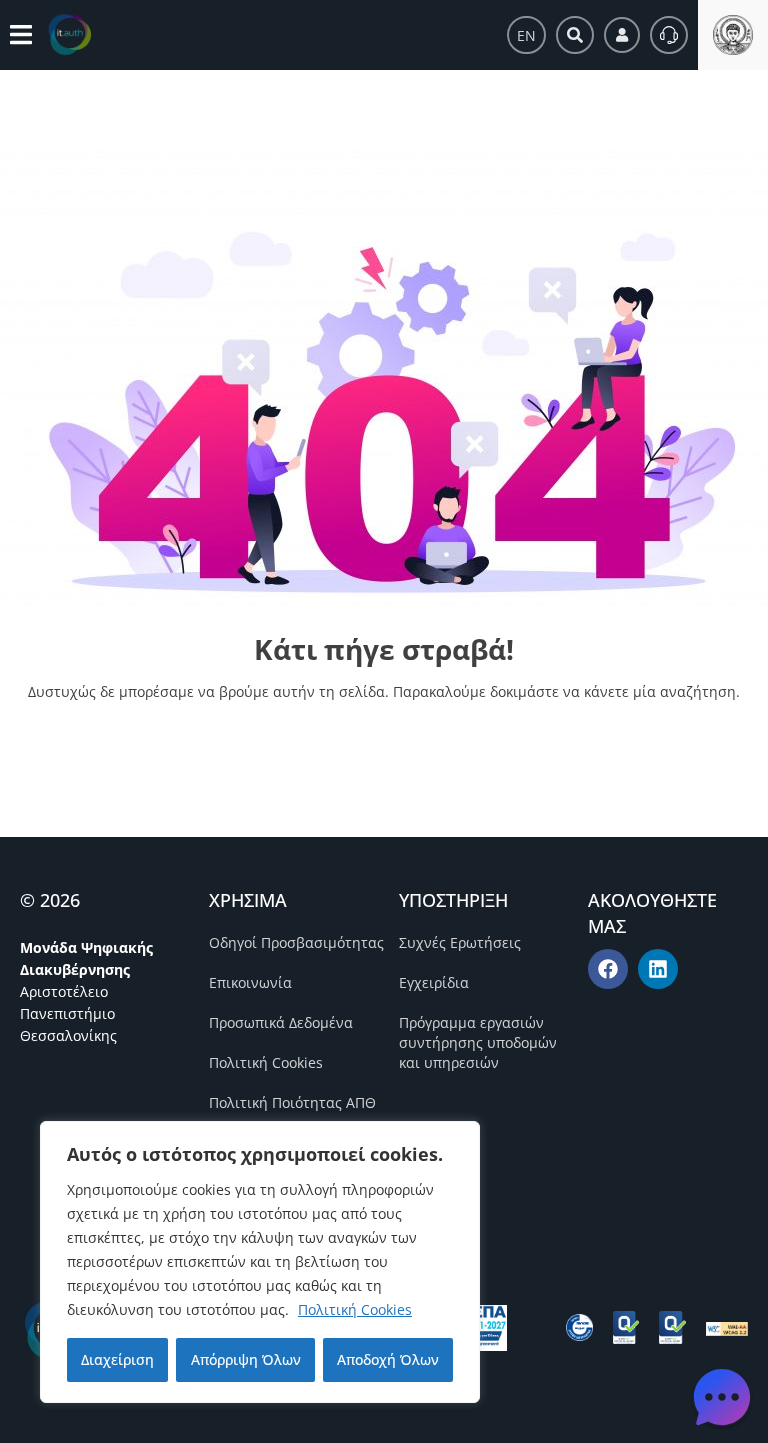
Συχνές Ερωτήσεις (460, 942)
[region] (260, 1262)
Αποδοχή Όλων (388, 1359)
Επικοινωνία (250, 982)
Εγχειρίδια (434, 982)
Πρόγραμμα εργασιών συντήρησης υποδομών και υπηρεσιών (478, 1042)
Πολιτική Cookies (355, 1309)
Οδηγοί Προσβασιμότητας (296, 942)
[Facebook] (608, 969)
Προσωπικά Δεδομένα (281, 1022)
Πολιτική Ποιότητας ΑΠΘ (292, 1102)
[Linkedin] (658, 969)
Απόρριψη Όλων (246, 1359)
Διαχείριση (117, 1359)
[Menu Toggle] (21, 34)
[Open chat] (722, 1397)
